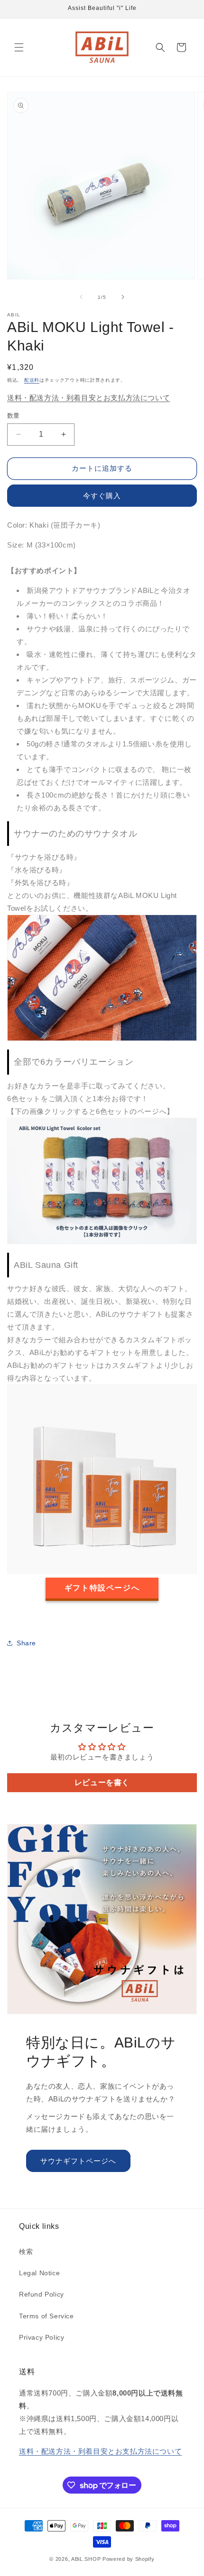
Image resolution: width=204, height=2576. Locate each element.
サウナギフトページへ (78, 2161)
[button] (19, 47)
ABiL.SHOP (86, 2559)
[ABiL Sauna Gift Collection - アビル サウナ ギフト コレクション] (102, 1571)
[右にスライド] (123, 297)
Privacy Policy (42, 2337)
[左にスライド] (81, 297)
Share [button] (26, 1643)
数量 (14, 416)
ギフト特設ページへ (102, 1588)
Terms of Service (46, 2316)
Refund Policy (42, 2294)
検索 (26, 2252)
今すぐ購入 (102, 496)
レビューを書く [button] (102, 1782)
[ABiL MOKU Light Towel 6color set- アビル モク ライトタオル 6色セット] (102, 1242)
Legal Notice (39, 2273)
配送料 (32, 380)
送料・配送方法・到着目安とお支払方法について (88, 398)
